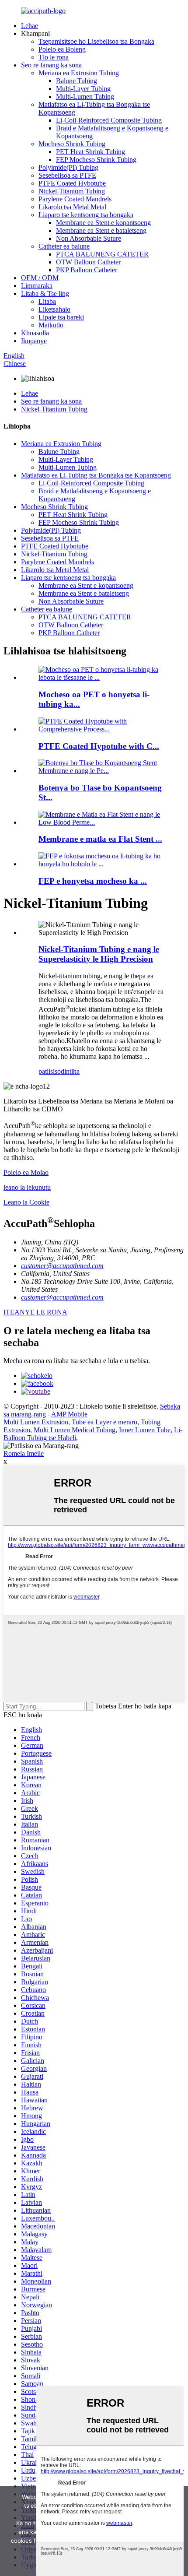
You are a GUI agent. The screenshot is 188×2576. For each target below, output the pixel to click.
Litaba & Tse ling (45, 293)
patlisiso (50, 1071)
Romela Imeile (24, 1453)
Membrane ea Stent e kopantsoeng (103, 223)
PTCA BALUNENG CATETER (102, 254)
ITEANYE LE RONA (35, 1312)
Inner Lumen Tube (145, 1430)
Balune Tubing (77, 81)
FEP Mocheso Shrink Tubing (96, 160)
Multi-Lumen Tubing (85, 97)
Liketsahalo (54, 309)
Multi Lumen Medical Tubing (75, 1430)
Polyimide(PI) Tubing (68, 167)
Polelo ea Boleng (62, 49)
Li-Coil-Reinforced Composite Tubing (109, 120)
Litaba (47, 301)
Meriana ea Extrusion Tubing (79, 73)
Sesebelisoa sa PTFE (67, 175)
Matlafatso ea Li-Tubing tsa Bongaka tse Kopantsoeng (96, 475)
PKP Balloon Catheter (87, 270)
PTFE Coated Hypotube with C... (99, 746)
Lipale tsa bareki (61, 317)
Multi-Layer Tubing (83, 89)
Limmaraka (37, 286)
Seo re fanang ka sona (51, 65)
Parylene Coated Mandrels (75, 199)
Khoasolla (35, 333)
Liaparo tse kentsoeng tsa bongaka (86, 215)
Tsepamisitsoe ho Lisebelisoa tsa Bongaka (96, 41)
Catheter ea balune (64, 246)
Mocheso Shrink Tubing (72, 144)
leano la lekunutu (27, 1187)
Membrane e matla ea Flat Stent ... (100, 839)
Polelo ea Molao (26, 1172)
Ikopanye (34, 341)
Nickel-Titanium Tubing (72, 191)
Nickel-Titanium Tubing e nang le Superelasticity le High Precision (99, 954)
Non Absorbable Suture (89, 238)
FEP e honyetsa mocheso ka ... (93, 881)
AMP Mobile (69, 1414)
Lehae (30, 26)
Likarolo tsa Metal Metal (72, 207)
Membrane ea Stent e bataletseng (101, 230)
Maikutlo (51, 325)
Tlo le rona (54, 57)
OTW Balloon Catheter (88, 262)
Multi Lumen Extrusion (36, 1422)
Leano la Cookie (26, 1202)
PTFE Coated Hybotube (72, 183)
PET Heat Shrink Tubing (91, 152)
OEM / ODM (40, 278)
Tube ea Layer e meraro (104, 1422)
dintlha (70, 1071)
